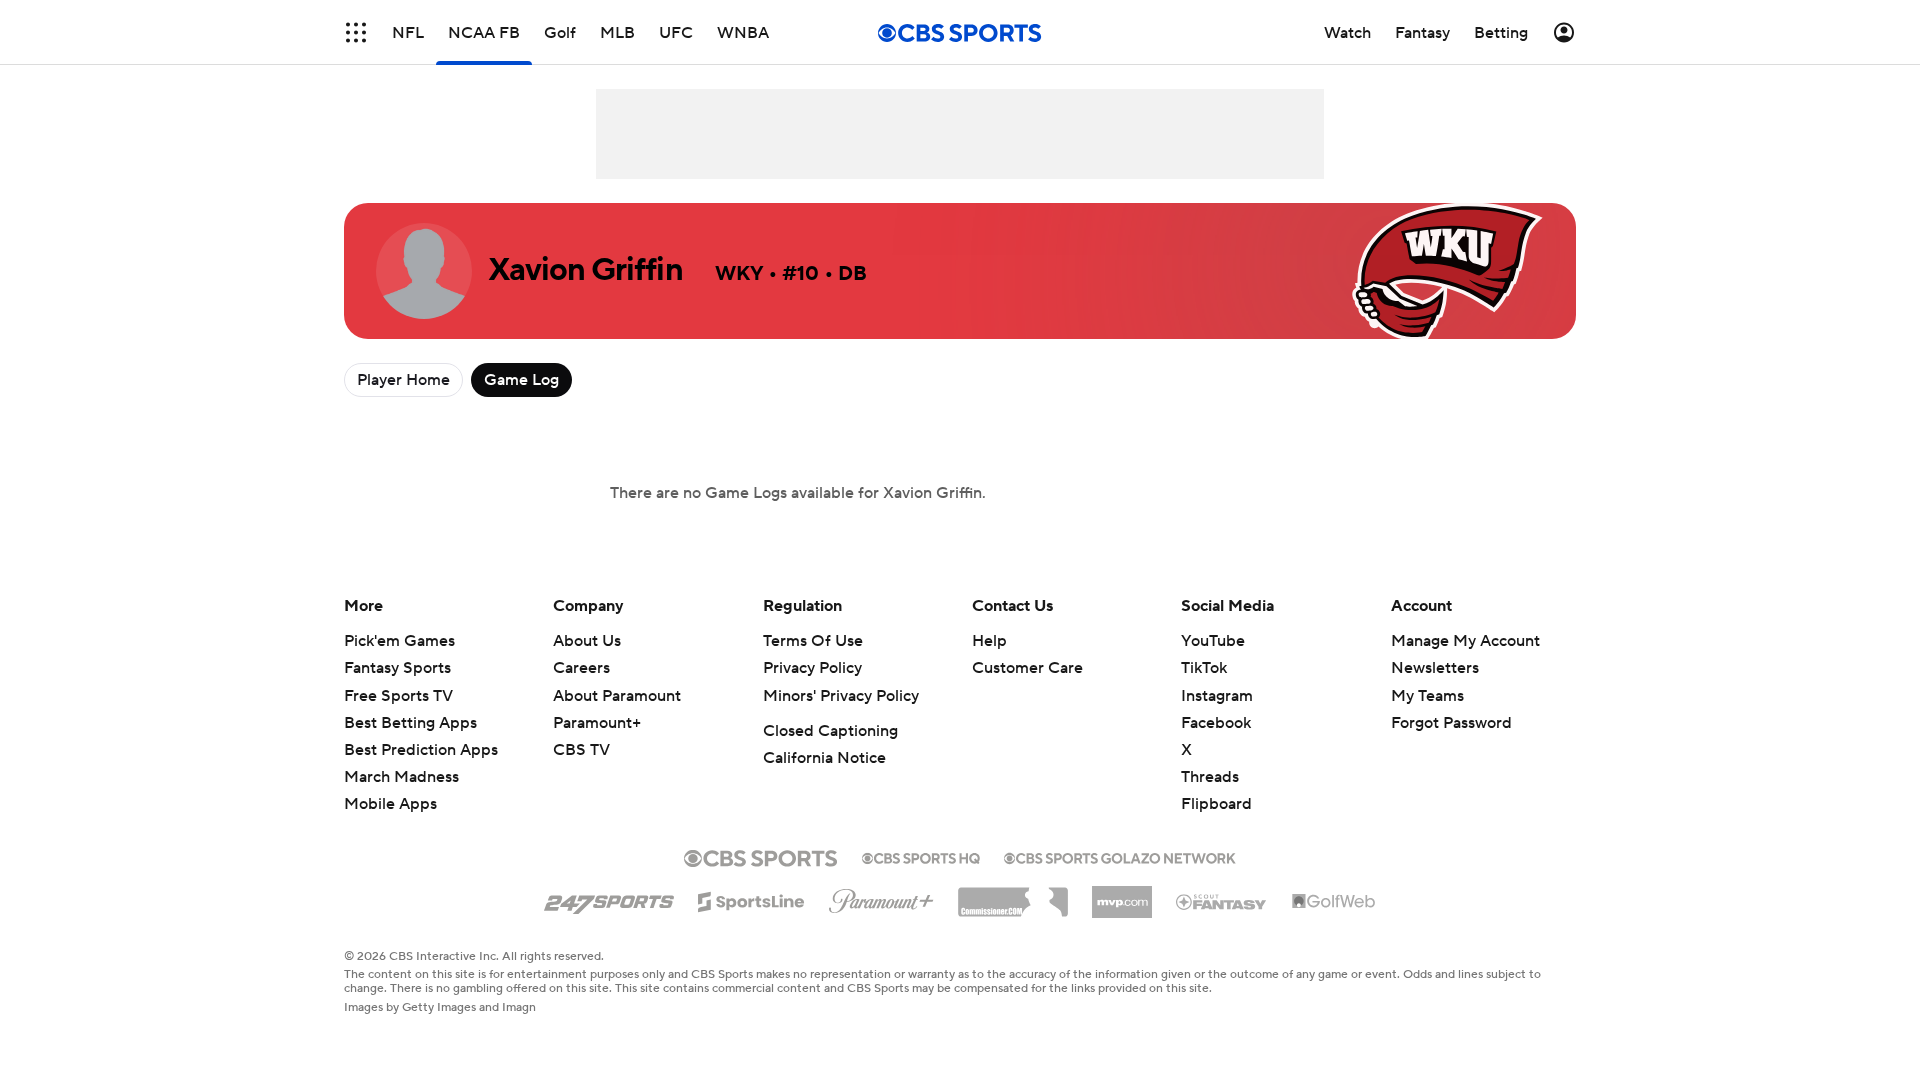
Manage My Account (1465, 641)
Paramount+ (597, 723)
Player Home (403, 380)
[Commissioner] (1013, 895)
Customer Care (1027, 668)
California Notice (824, 758)
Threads (1210, 777)
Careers (581, 668)
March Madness (401, 777)
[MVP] (1122, 894)
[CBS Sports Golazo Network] (1120, 856)
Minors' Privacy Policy (841, 696)
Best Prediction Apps (421, 750)
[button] (356, 32)
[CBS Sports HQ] (921, 856)
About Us (587, 641)
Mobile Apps (390, 804)
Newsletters (1435, 668)
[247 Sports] (609, 898)
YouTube (1213, 641)
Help (989, 641)
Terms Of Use (813, 641)
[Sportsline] (751, 899)
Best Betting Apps (410, 723)
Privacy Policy (812, 668)
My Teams (1427, 696)
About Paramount (617, 696)
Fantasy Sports (397, 668)
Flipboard (1216, 804)
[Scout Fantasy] (1222, 901)
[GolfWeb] (1334, 902)
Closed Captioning (830, 731)
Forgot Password (1451, 723)
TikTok (1204, 668)
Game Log (521, 380)
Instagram (1217, 696)
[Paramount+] (881, 897)
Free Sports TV (398, 696)
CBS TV (581, 750)
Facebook (1216, 723)
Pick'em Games (399, 641)
